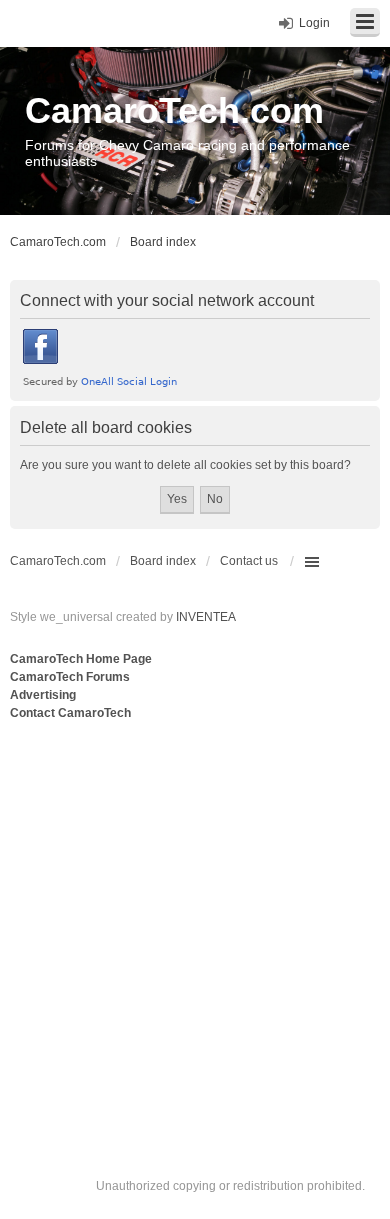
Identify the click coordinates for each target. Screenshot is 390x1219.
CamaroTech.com (174, 110)
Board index (163, 561)
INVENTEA (206, 617)
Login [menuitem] (314, 23)
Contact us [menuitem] (249, 561)
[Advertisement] (195, 929)
